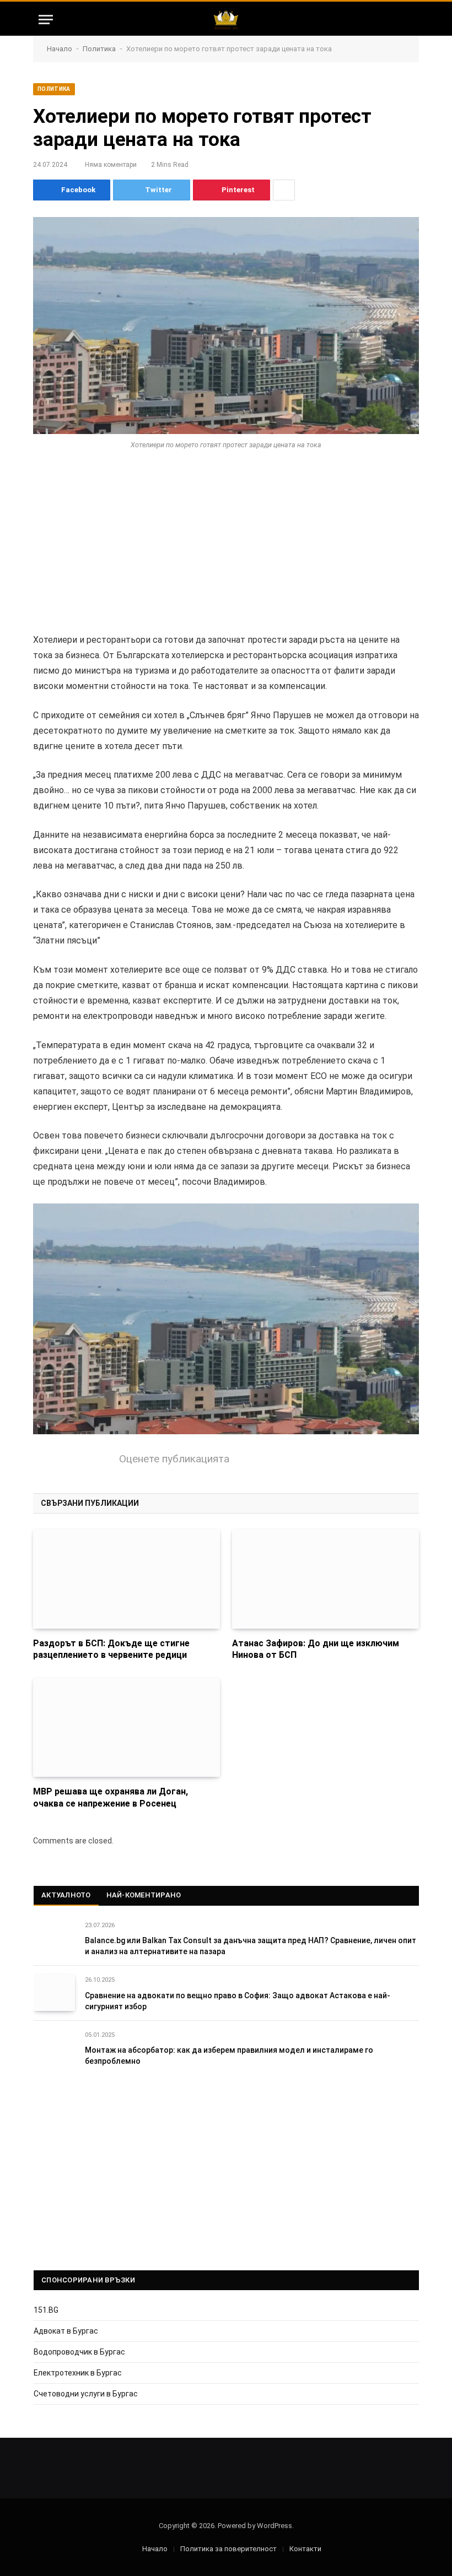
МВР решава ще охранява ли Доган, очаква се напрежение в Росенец (111, 1797)
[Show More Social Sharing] (284, 190)
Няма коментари (111, 165)
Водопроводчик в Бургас (79, 2352)
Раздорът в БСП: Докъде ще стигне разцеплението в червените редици (111, 1649)
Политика (99, 49)
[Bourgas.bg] (226, 20)
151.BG (46, 2310)
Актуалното (66, 1895)
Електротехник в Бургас (78, 2373)
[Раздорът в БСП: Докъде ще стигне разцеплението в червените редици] (127, 1579)
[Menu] (46, 20)
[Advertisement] (226, 551)
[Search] (408, 20)
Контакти (305, 2549)
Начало (60, 49)
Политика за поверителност (228, 2549)
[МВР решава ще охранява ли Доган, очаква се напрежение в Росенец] (127, 1727)
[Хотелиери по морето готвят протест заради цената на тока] (226, 326)
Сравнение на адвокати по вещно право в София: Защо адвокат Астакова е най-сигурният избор (238, 2001)
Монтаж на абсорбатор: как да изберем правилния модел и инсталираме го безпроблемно (229, 2056)
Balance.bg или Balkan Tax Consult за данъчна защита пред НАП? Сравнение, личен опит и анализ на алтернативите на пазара (251, 1946)
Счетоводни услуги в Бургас (86, 2394)
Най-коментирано (144, 1895)
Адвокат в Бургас (66, 2331)
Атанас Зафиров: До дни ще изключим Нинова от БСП (316, 1649)
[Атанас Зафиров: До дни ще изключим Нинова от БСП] (325, 1579)
